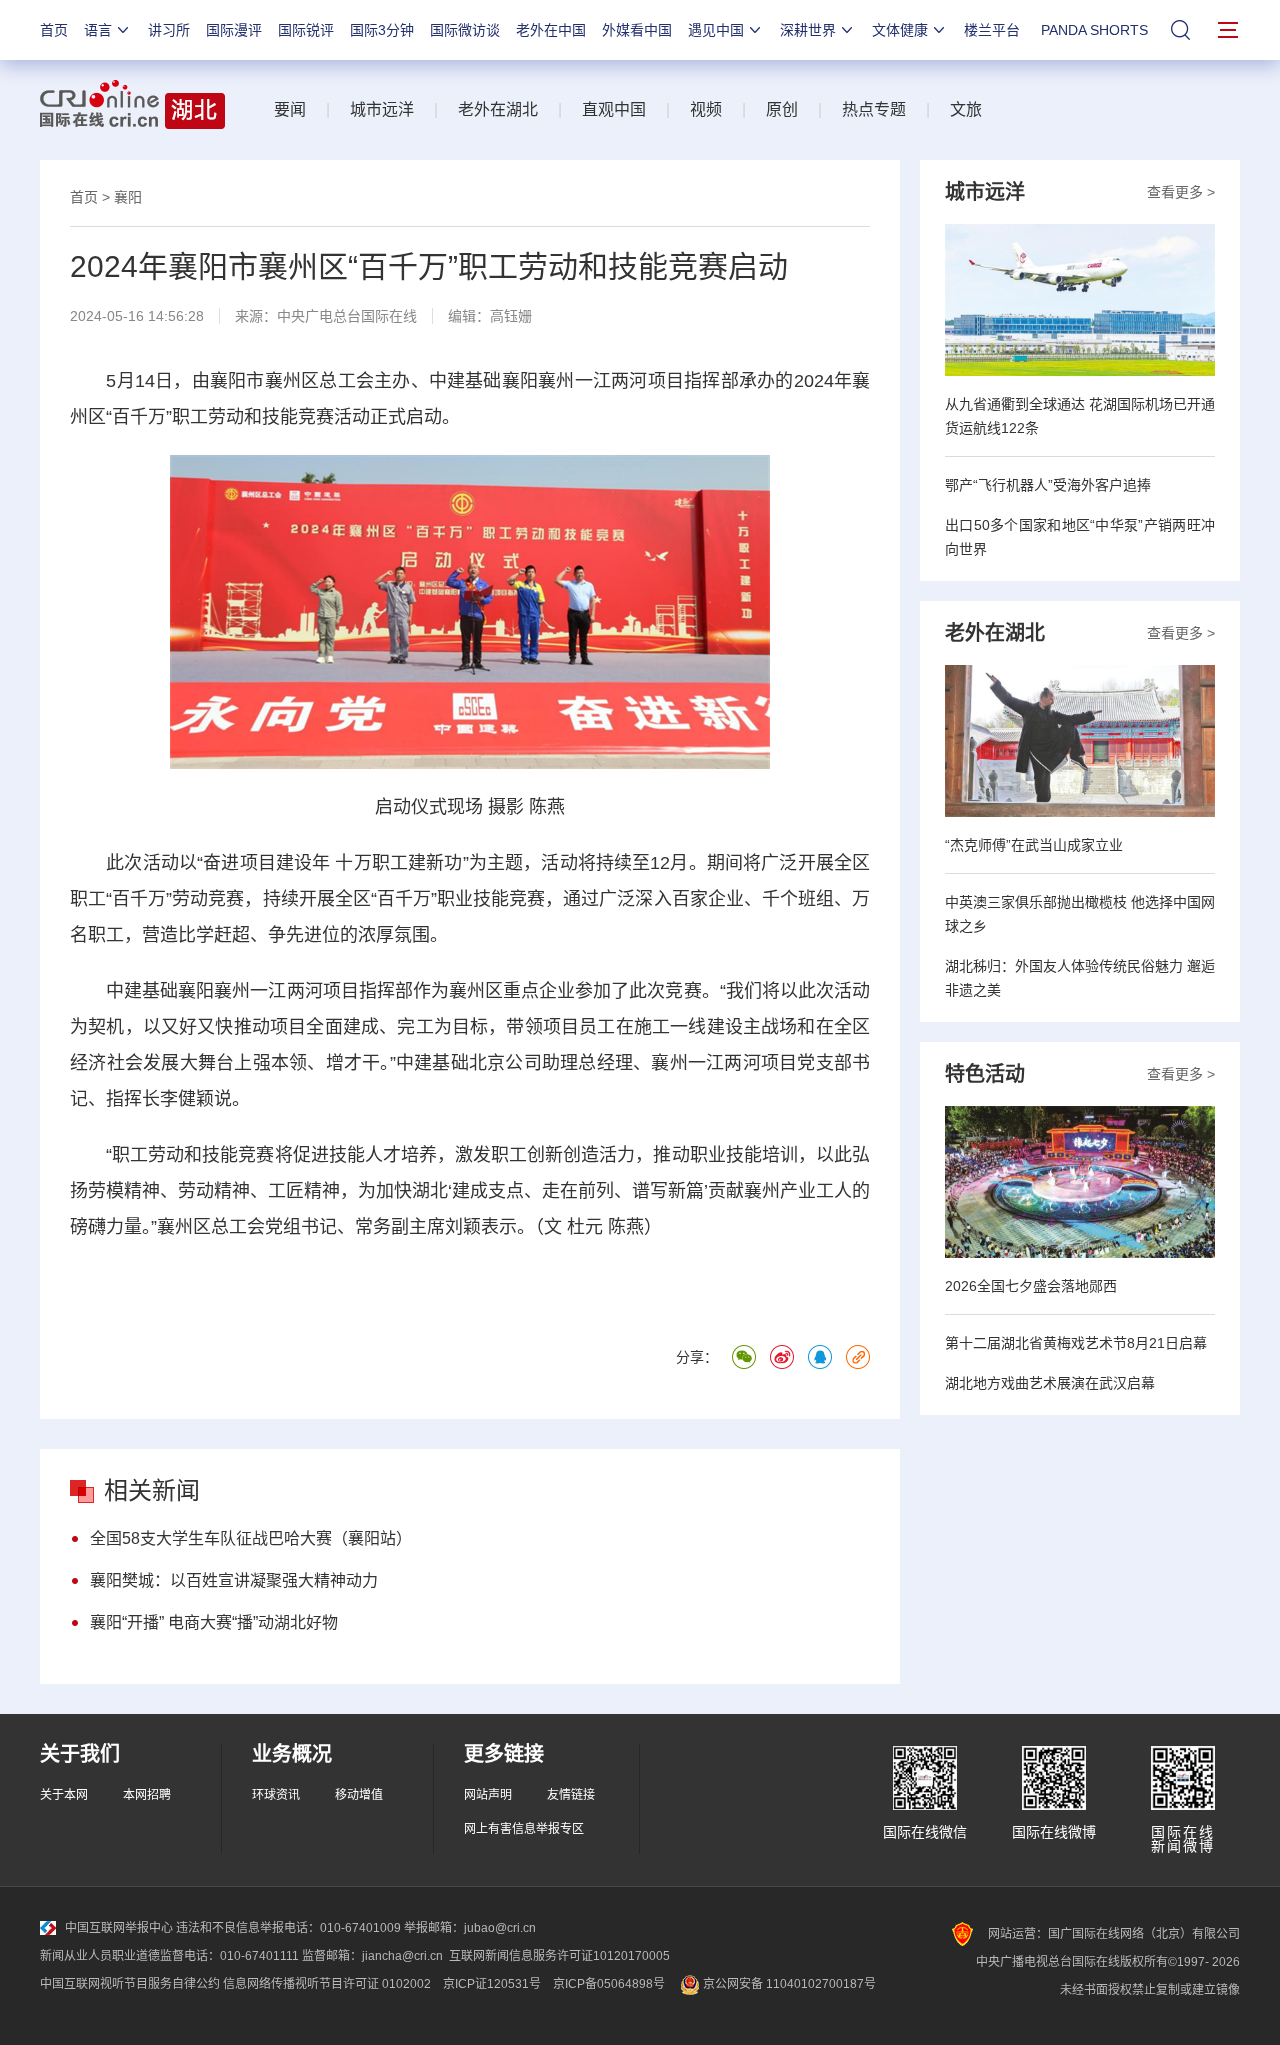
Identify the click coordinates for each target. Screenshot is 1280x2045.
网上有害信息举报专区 (524, 1829)
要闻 (290, 109)
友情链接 (571, 1795)
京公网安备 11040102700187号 (788, 1984)
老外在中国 (551, 30)
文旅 (966, 109)
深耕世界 (808, 30)
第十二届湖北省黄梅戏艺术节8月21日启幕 (1076, 1343)
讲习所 (169, 30)
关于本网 (64, 1795)
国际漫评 (234, 30)
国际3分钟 (382, 30)
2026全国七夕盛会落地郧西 (1031, 1286)
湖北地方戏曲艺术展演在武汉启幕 (1050, 1383)
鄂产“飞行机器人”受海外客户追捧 (1048, 485)
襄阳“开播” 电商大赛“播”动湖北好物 (214, 1622)
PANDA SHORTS (1094, 30)
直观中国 (614, 109)
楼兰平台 (992, 30)
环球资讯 (276, 1795)
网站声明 (488, 1795)
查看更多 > (1181, 192)
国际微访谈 (465, 30)
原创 (782, 109)
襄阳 (128, 197)
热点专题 (874, 109)
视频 (706, 109)
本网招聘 (147, 1795)
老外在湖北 (498, 109)
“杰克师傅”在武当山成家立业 (1034, 845)
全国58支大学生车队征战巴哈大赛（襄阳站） (251, 1538)
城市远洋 (382, 109)
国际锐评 (306, 30)
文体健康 (900, 30)
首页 (54, 30)
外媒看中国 (637, 30)
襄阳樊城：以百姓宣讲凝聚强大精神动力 (234, 1580)
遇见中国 (716, 30)
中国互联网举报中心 (119, 1928)
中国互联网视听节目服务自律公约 (130, 1984)
